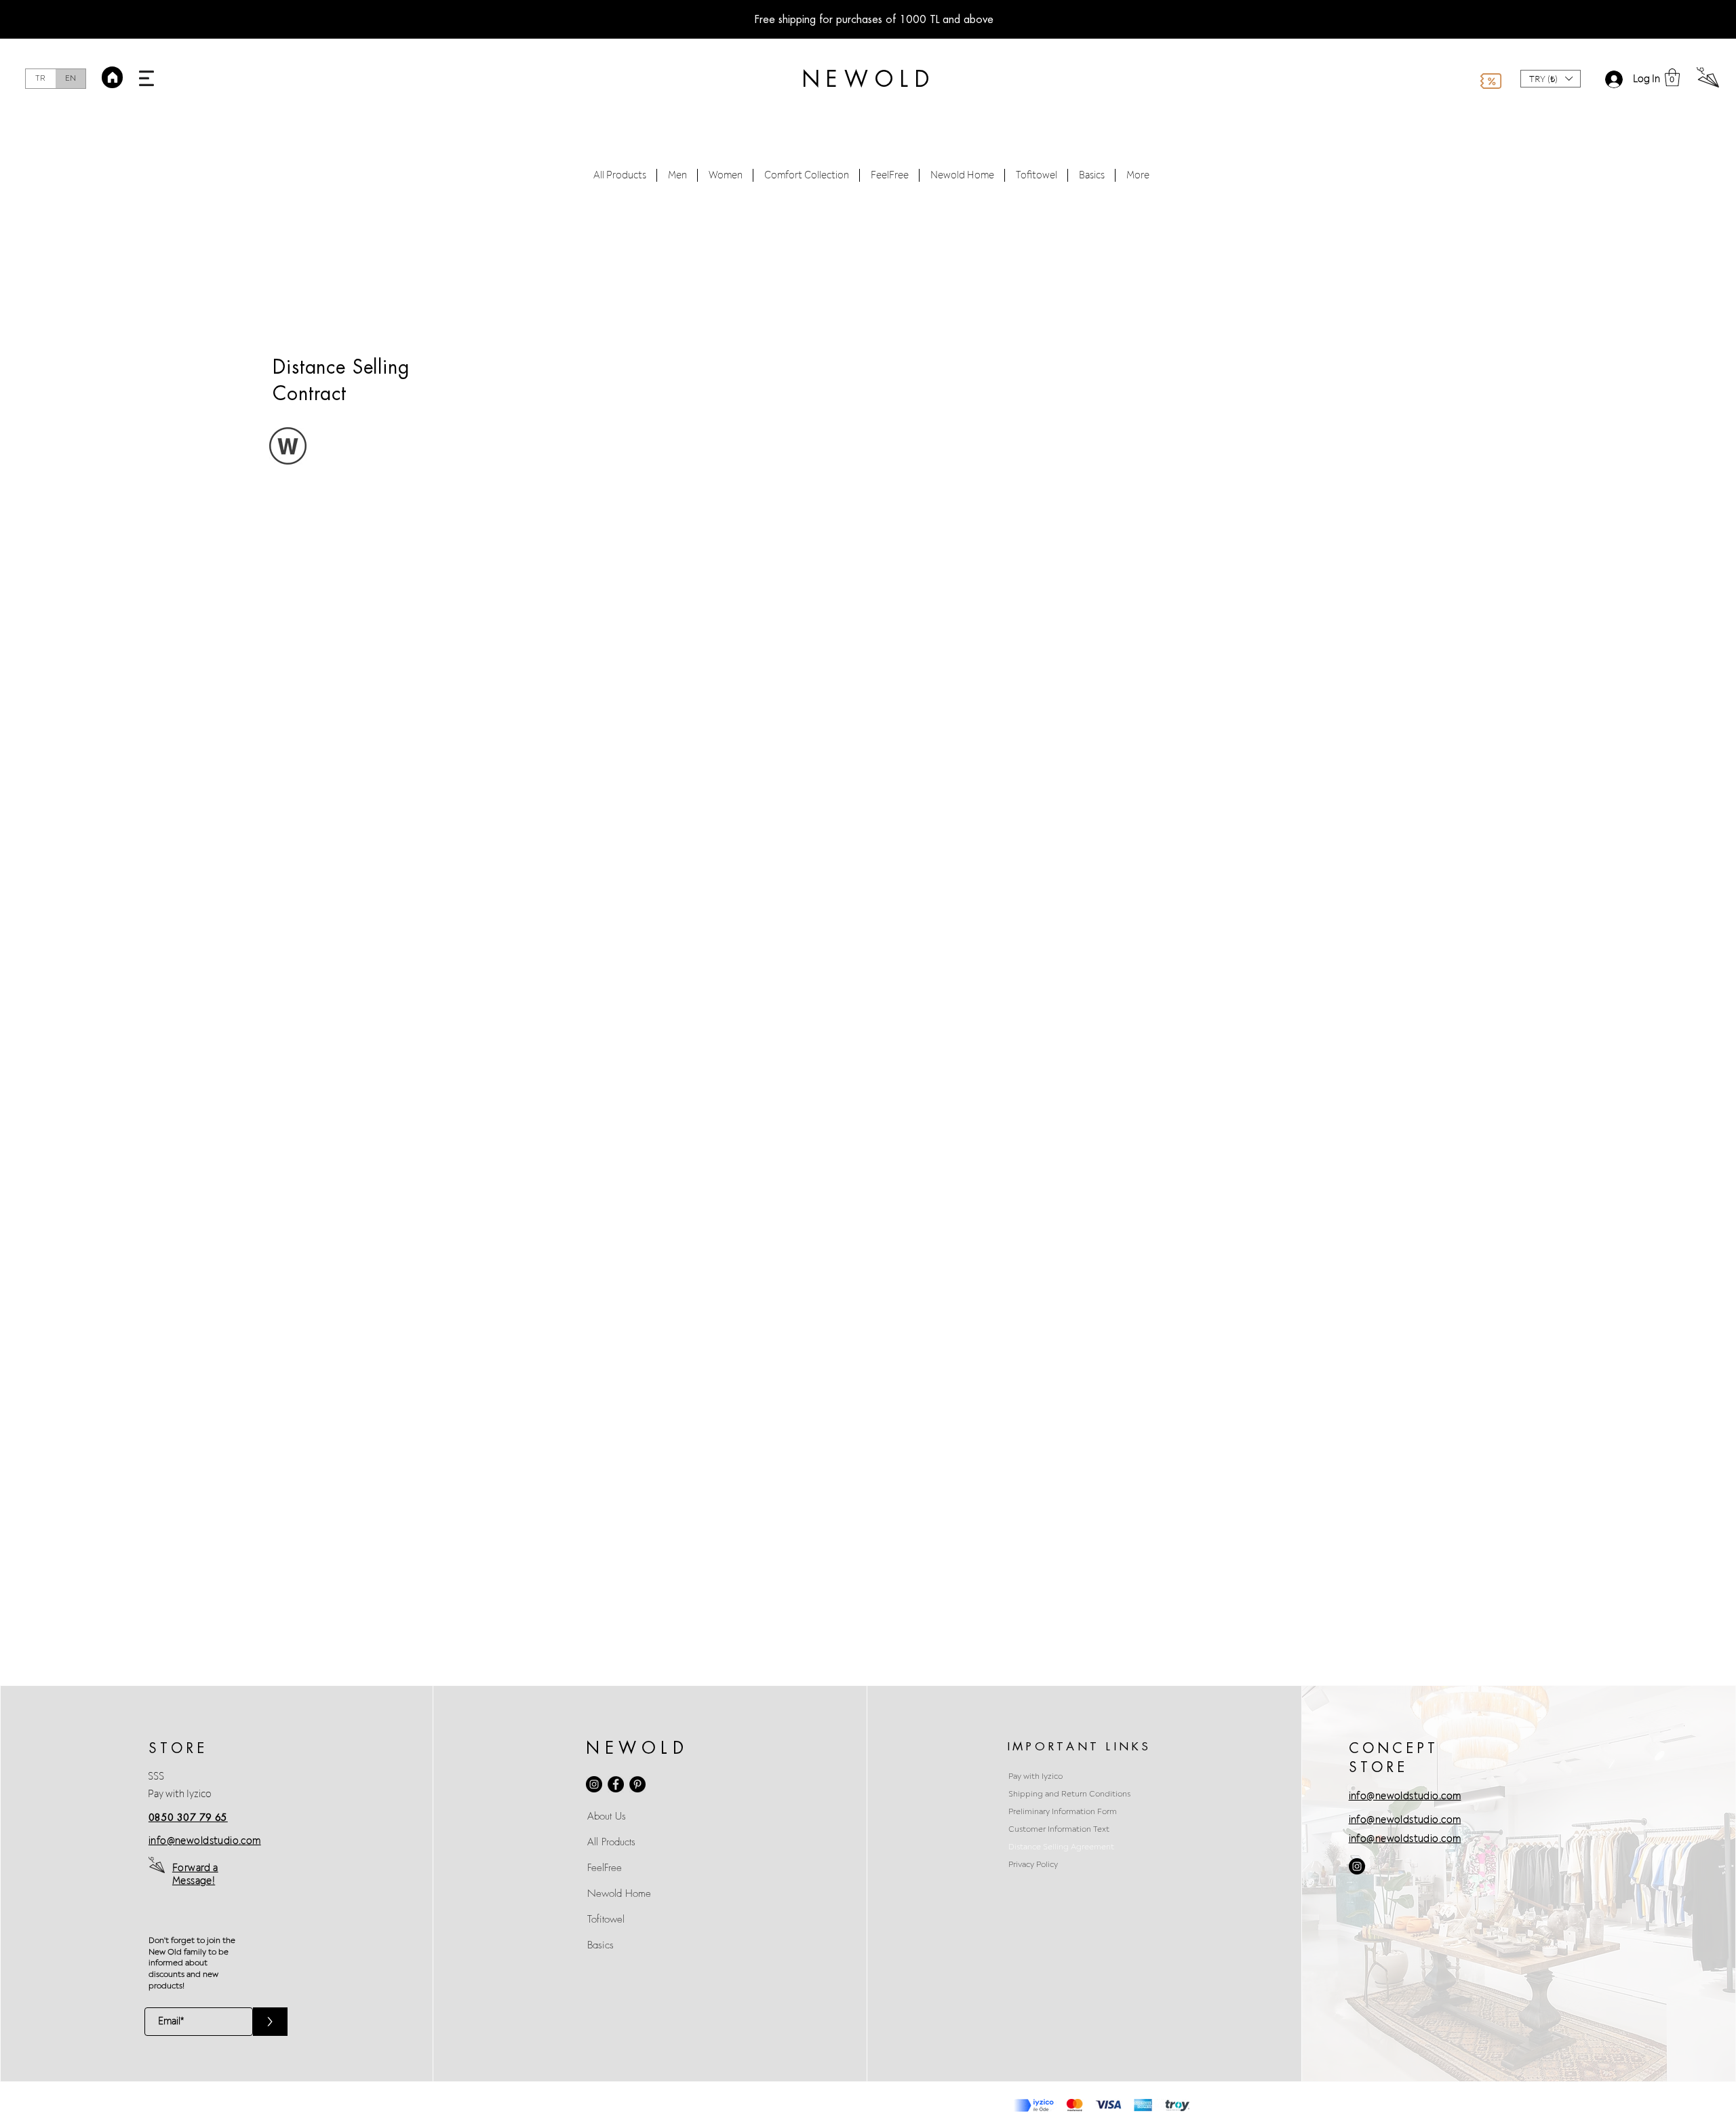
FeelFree (605, 1868)
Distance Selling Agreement (1061, 1847)
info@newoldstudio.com (1039, 363)
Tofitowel (606, 1919)
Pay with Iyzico (180, 1794)
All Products (611, 1842)
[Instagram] (594, 1784)
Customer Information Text (1059, 1829)
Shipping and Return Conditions (1069, 1794)
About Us (607, 1816)
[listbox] (1551, 79)
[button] (146, 78)
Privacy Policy (1033, 1865)
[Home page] (112, 77)
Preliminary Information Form (1063, 1812)
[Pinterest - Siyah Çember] (637, 1784)
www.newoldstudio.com (1177, 749)
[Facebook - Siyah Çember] (616, 1784)
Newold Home (619, 1893)
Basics (600, 1945)
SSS (156, 1776)
